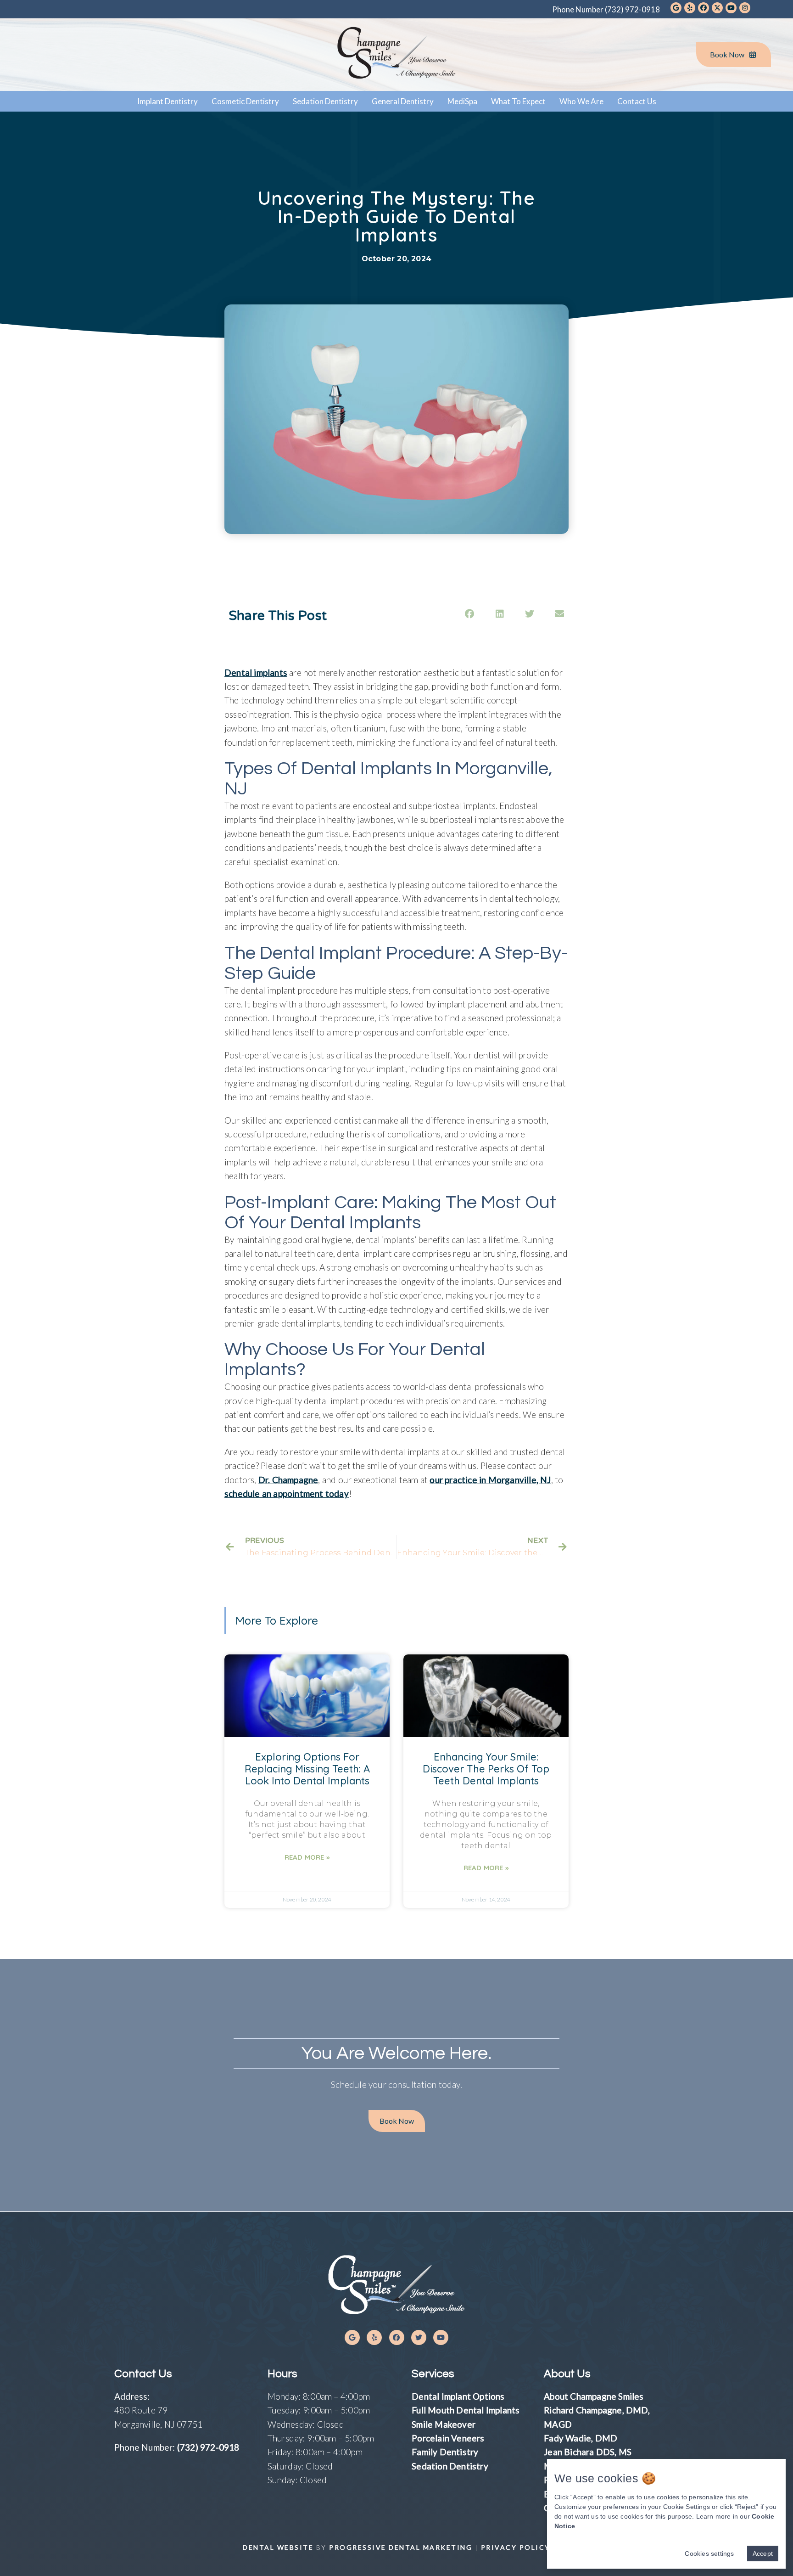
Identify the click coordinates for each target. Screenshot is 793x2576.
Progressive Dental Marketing (401, 2547)
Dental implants (256, 672)
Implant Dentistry (168, 101)
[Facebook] (397, 2337)
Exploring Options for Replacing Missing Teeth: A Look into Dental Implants (307, 1769)
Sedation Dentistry (325, 101)
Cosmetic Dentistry (245, 101)
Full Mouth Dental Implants (466, 2410)
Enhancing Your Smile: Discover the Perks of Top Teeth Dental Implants (486, 1769)
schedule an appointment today (287, 1493)
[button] (397, 2121)
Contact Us (637, 101)
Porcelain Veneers (448, 2438)
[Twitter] (419, 2337)
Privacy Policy (516, 2547)
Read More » (307, 1857)
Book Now (727, 54)
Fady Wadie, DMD (581, 2438)
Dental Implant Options (458, 2396)
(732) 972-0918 (208, 2447)
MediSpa (462, 101)
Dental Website (278, 2547)
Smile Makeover (444, 2424)
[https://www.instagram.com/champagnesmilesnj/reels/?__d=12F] (745, 8)
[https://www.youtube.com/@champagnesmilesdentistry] (731, 8)
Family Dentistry (445, 2452)
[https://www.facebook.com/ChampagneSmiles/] (704, 8)
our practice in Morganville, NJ (490, 1480)
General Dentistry (403, 101)
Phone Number (606, 9)
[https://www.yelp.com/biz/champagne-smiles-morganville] (690, 8)
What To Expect (518, 101)
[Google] (352, 2337)
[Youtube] (441, 2337)
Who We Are (581, 101)
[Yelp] (374, 2337)
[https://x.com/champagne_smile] (717, 8)
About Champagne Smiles (594, 2396)
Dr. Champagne (288, 1480)
